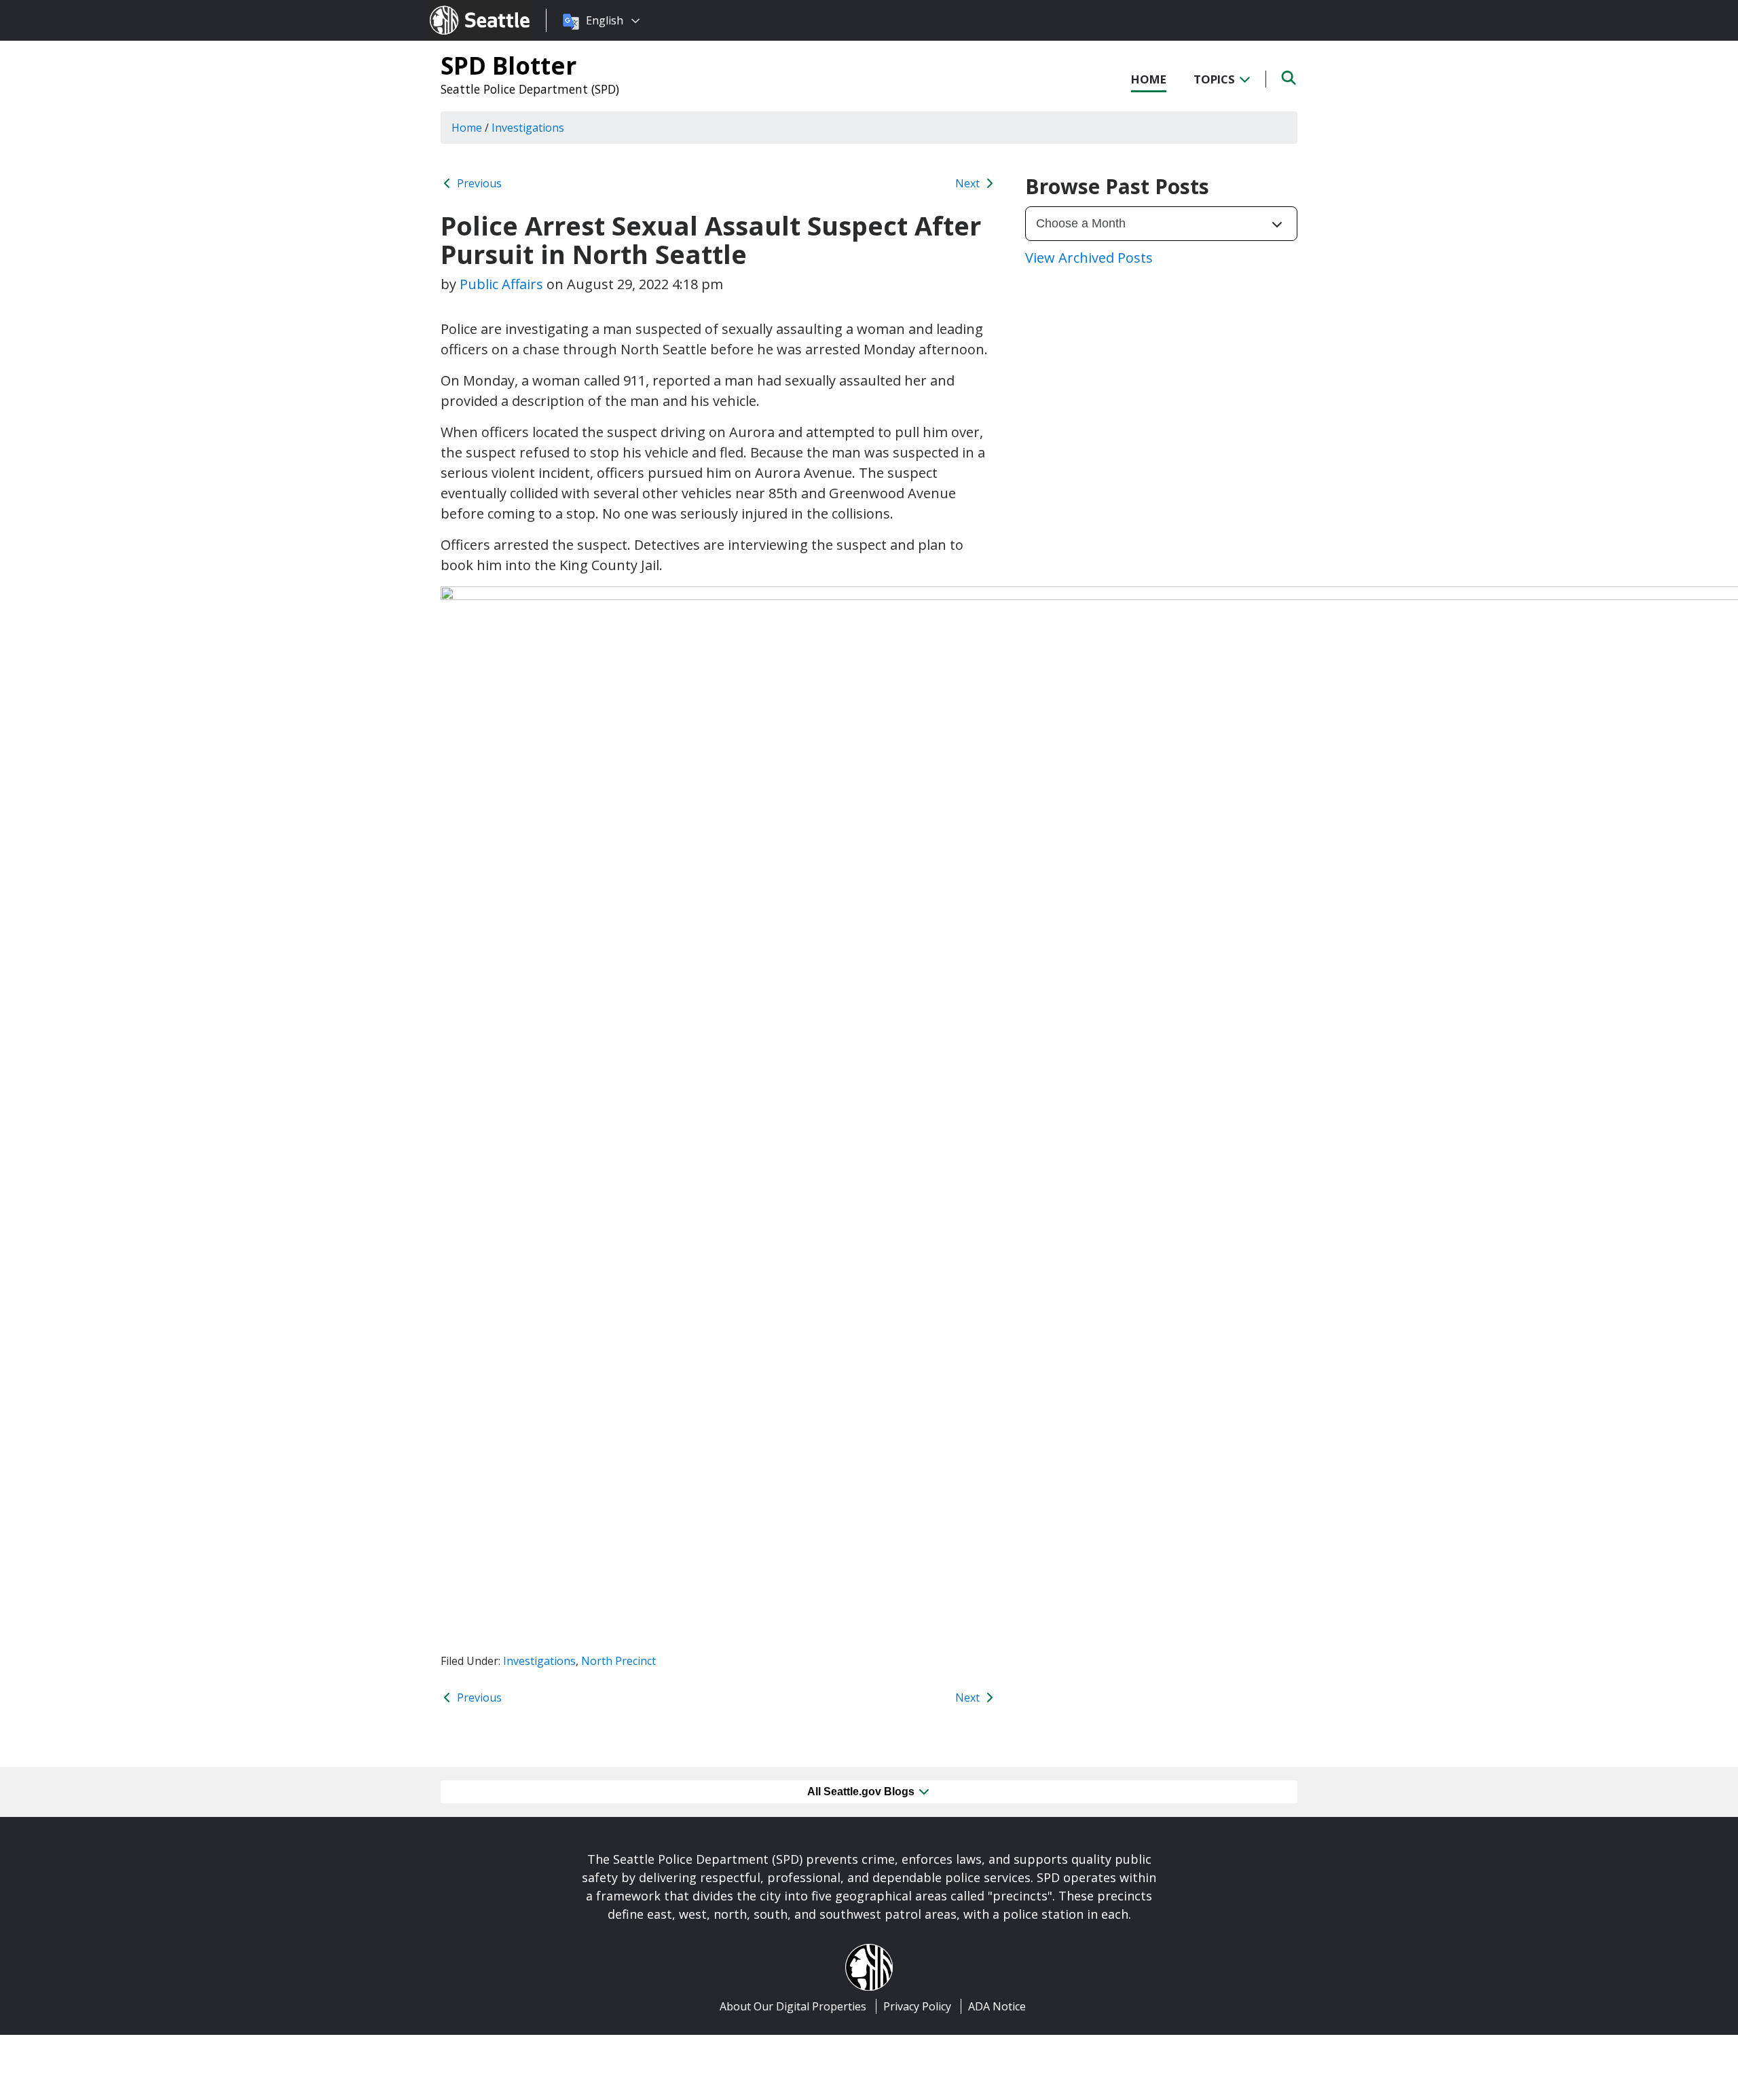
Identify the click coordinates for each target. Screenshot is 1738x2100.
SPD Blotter (509, 65)
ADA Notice (997, 2006)
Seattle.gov (459, 7)
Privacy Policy (917, 2006)
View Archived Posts (1089, 258)
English (605, 20)
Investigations (539, 1661)
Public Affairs (501, 284)
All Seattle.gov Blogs (862, 1792)
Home (1149, 79)
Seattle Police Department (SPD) (530, 89)
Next (969, 183)
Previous (478, 183)
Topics (1216, 79)
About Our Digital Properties (793, 2006)
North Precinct (618, 1661)
